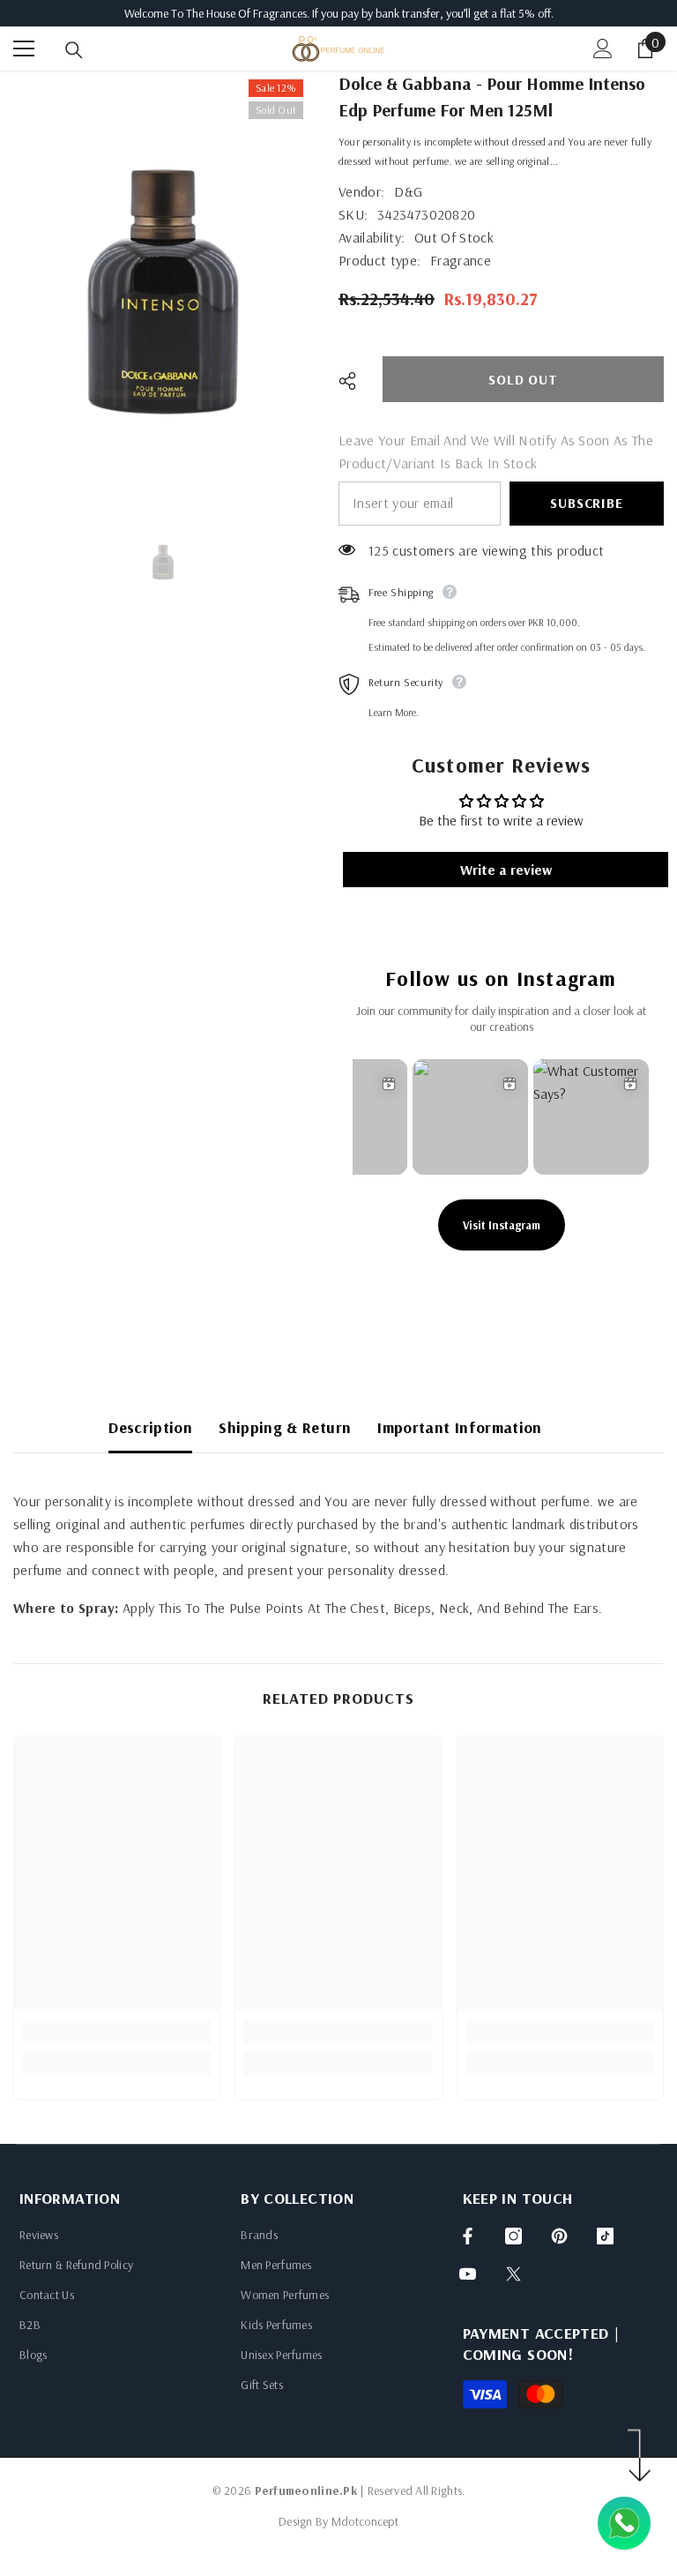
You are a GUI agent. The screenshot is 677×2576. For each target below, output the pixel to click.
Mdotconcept (365, 2521)
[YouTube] (468, 2274)
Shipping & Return (285, 1427)
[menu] (24, 49)
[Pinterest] (559, 2236)
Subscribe (586, 503)
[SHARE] (354, 381)
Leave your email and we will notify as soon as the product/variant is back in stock (496, 452)
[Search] (74, 50)
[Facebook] (468, 2236)
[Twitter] (513, 2274)
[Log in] (603, 49)
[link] (117, 2032)
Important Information (460, 1427)
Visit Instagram (502, 1225)
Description (150, 1427)
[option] (163, 292)
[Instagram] (513, 2236)
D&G (408, 191)
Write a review (506, 870)
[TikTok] (605, 2236)
